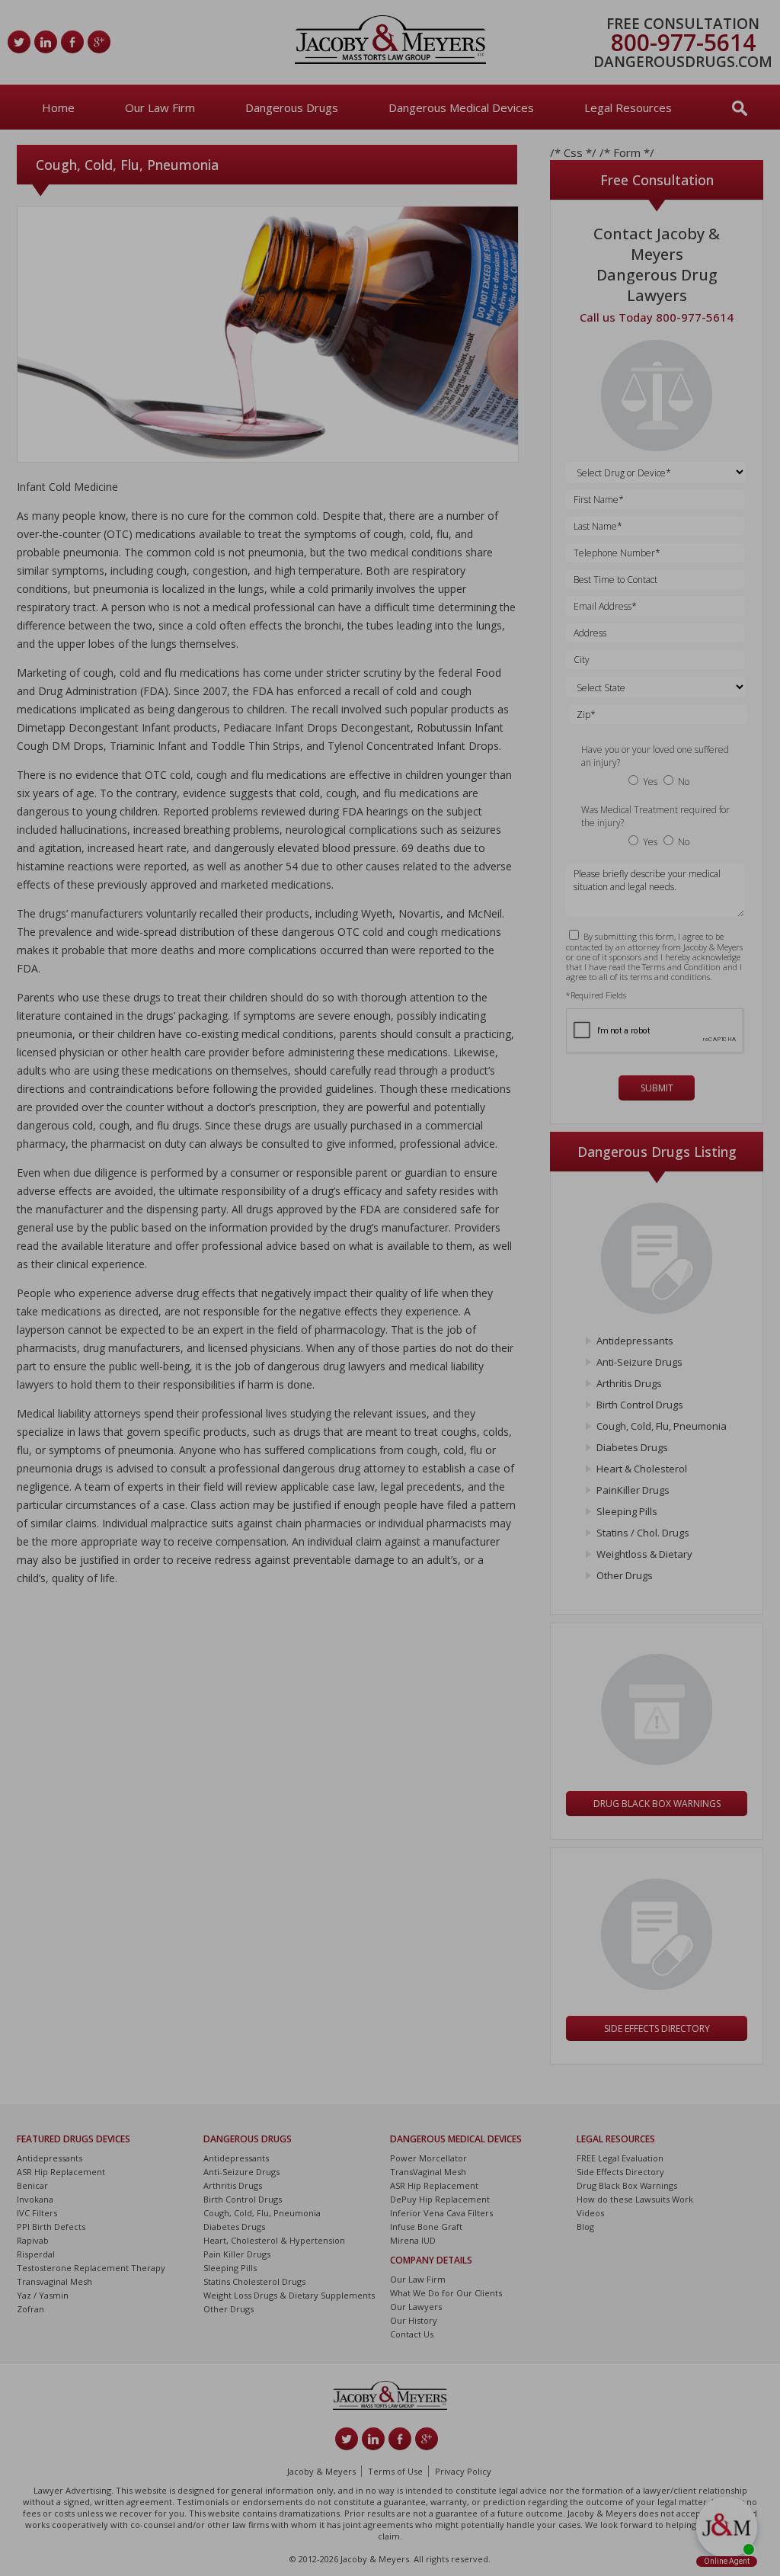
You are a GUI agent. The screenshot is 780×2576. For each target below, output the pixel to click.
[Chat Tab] (390, 1288)
